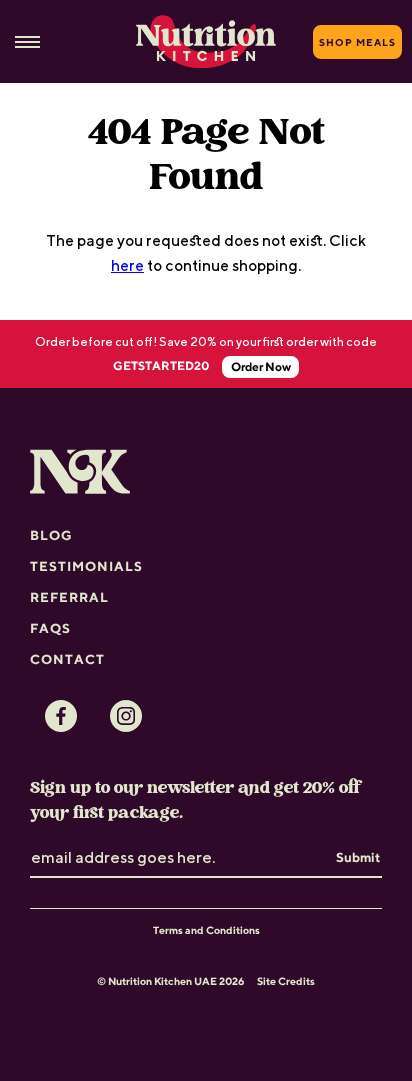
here (127, 265)
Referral (69, 597)
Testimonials (86, 566)
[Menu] (27, 42)
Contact (67, 659)
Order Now (261, 366)
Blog (51, 535)
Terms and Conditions (206, 930)
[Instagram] (126, 716)
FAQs (50, 628)
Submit (358, 857)
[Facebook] (61, 716)
